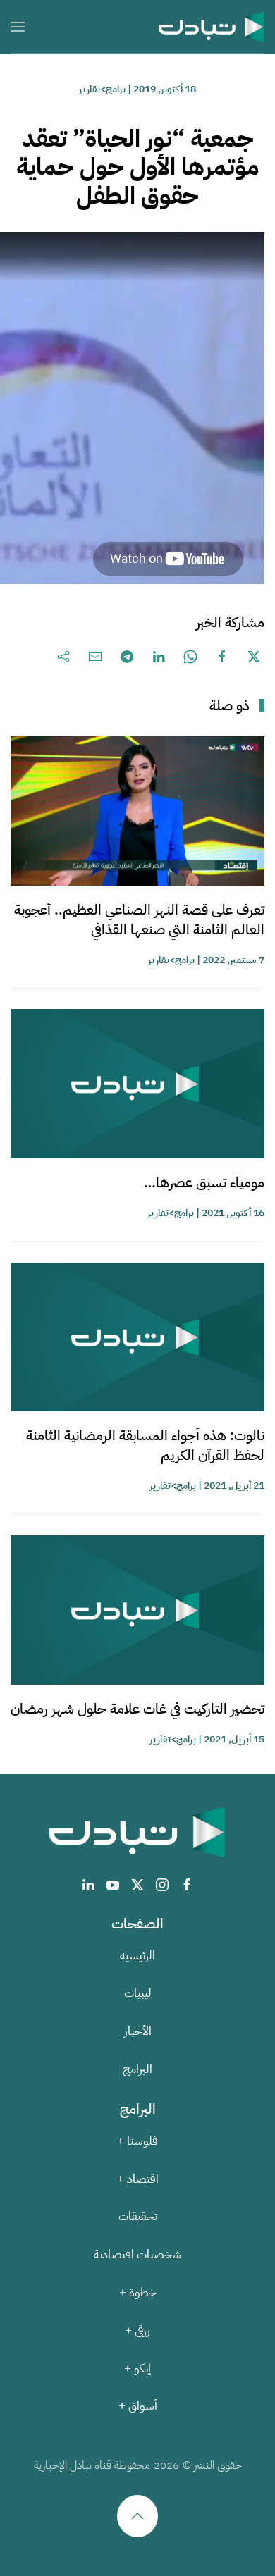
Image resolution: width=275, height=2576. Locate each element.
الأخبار (138, 2031)
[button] (18, 26)
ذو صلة (230, 705)
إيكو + (137, 2368)
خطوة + (138, 2292)
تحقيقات (138, 2216)
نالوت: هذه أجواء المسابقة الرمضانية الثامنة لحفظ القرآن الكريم (145, 1445)
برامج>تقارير (102, 89)
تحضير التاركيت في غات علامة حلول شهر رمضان (137, 1709)
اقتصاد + (138, 2179)
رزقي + (137, 2330)
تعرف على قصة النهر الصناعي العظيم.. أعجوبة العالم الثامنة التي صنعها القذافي (139, 919)
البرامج (137, 2069)
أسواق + (138, 2406)
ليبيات (138, 1993)
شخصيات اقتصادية (137, 2254)
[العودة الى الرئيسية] (212, 26)
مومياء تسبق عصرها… (204, 1182)
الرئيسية (137, 1956)
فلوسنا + (137, 2141)
